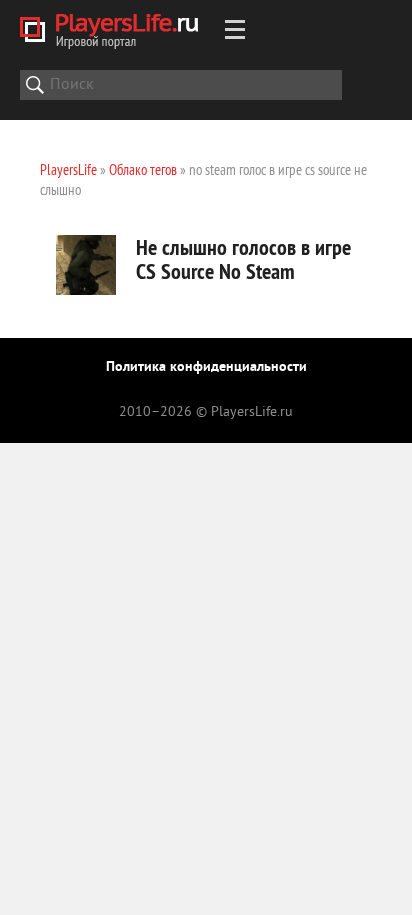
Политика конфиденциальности (206, 367)
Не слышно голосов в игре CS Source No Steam (243, 259)
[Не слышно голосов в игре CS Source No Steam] (86, 265)
